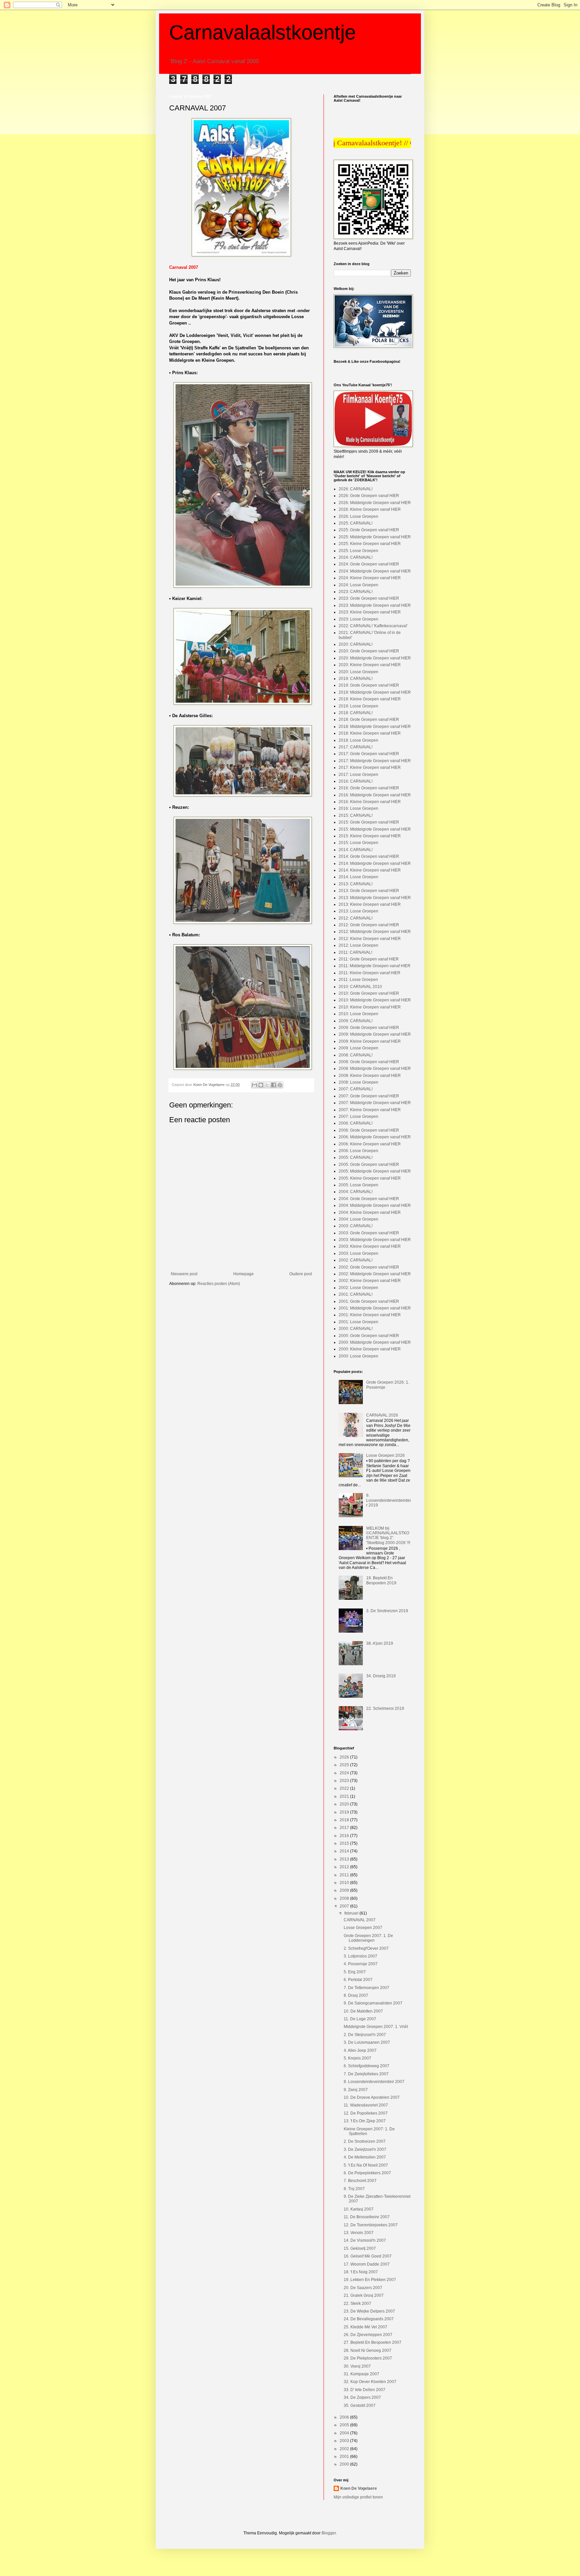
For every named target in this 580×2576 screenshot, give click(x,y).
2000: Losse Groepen (358, 1356)
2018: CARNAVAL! (356, 713)
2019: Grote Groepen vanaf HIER (369, 685)
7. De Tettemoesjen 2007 (367, 1988)
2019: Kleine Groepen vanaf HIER (370, 699)
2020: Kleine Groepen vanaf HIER (370, 665)
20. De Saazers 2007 (363, 2288)
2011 (345, 1875)
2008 (345, 1898)
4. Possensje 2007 (361, 1964)
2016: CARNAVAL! (356, 781)
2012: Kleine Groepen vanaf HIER (370, 939)
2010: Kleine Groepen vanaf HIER (370, 1007)
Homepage (244, 1274)
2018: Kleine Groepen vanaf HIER (370, 733)
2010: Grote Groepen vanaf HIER (369, 993)
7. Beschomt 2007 (360, 2181)
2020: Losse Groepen (358, 672)
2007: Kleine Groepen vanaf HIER (370, 1110)
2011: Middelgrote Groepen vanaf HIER (375, 966)
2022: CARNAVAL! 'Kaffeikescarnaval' (373, 626)
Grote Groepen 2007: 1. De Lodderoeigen (368, 1938)
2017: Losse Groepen (358, 775)
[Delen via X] (267, 1085)
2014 (345, 1851)
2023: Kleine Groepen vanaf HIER (370, 612)
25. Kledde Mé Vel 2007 (366, 2327)
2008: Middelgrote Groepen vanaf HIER (375, 1069)
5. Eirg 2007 (355, 1972)
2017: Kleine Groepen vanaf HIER (370, 767)
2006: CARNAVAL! (356, 1123)
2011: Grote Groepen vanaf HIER (369, 959)
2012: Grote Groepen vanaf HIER (369, 925)
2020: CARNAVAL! (356, 644)
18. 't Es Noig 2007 (361, 2272)
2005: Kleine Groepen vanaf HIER (370, 1178)
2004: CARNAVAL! (356, 1192)
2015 (345, 1843)
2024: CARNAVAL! (356, 557)
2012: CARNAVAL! (356, 918)
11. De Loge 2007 (360, 2019)
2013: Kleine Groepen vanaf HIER (370, 904)
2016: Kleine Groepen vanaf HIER (370, 802)
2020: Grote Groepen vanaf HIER (369, 651)
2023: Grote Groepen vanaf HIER (369, 598)
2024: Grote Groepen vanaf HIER (369, 564)
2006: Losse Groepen (358, 1151)
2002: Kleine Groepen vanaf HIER (370, 1281)
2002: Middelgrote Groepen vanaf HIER (375, 1274)
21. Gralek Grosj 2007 (364, 2295)
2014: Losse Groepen (358, 877)
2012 (345, 1867)
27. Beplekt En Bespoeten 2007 (373, 2342)
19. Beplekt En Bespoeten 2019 (381, 1580)
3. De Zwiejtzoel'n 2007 (365, 2149)
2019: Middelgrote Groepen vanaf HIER (375, 692)
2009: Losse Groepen (358, 1048)
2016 (345, 1836)
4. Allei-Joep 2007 (360, 2050)
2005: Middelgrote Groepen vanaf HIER (375, 1171)
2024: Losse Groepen (358, 585)
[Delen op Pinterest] (280, 1085)
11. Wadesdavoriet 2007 (366, 2105)
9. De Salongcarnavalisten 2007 (373, 2003)
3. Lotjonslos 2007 (360, 1956)
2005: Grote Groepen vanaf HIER (369, 1165)
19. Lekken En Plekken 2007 (370, 2280)
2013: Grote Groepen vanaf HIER (369, 891)
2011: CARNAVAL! (355, 952)
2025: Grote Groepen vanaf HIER (369, 530)
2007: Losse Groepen (358, 1117)
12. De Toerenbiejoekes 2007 (371, 2225)
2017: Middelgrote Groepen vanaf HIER (375, 761)
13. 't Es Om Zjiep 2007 (365, 2121)
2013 (345, 1859)
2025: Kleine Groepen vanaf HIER (370, 544)
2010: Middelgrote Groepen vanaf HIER (375, 1000)
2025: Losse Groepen (358, 551)
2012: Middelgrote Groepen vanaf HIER (375, 932)
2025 (345, 1765)
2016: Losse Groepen (358, 808)
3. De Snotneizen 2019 (387, 1611)
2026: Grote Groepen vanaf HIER (369, 496)
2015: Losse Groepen (358, 843)
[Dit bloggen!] (261, 1085)
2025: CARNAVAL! (356, 523)
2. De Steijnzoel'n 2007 (365, 2035)
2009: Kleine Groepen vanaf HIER (370, 1041)
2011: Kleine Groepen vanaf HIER (370, 973)
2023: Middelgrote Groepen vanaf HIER (375, 605)
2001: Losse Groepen (358, 1322)
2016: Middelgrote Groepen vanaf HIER (375, 795)
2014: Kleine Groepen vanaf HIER (370, 870)
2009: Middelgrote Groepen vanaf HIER (375, 1034)
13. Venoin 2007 (359, 2233)
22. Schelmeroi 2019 (385, 1708)
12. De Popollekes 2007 (366, 2113)
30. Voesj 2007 (357, 2366)
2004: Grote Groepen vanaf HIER (369, 1199)
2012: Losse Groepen (358, 945)
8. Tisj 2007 (354, 2189)
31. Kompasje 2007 (361, 2374)
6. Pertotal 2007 (358, 1980)
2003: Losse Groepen (358, 1253)
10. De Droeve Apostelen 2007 (372, 2097)
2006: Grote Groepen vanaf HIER (369, 1130)
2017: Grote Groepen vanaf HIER (369, 754)
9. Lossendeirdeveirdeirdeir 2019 (389, 1500)
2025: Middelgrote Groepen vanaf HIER (375, 537)
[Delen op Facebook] (274, 1085)
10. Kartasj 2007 (359, 2209)
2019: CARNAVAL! (356, 679)
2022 (345, 1788)
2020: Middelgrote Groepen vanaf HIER (375, 658)
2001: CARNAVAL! (356, 1294)
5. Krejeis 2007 (357, 2058)
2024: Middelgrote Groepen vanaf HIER (375, 571)
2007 (345, 1906)
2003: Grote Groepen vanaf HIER (369, 1233)
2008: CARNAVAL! (356, 1055)
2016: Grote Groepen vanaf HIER (369, 788)
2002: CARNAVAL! (356, 1260)
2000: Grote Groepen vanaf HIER (369, 1336)
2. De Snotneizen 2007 (365, 2141)
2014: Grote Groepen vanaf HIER (369, 856)
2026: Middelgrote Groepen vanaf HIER (375, 503)
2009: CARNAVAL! (356, 1021)
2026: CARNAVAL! (356, 489)
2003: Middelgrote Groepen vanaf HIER (375, 1240)
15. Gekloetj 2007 (360, 2248)
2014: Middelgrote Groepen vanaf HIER (375, 863)
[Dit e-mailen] (254, 1085)
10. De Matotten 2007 (363, 2011)
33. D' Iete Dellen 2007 (365, 2390)
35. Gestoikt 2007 (360, 2406)
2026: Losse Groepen (358, 516)
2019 (345, 1812)
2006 (345, 2417)
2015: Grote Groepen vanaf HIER (369, 822)
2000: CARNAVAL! (356, 1329)
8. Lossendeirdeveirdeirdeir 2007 (374, 2082)
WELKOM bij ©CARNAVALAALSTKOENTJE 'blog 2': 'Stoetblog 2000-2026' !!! (388, 1535)
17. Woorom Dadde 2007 (367, 2264)
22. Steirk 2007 (357, 2303)
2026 (345, 1757)
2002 (345, 2449)
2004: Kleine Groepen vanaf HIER (370, 1212)
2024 (345, 1773)
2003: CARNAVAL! (356, 1226)
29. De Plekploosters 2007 (368, 2358)
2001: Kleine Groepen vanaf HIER (370, 1315)
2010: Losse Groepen (358, 1014)
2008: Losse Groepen (358, 1082)
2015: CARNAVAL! (356, 815)
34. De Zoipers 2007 (362, 2397)
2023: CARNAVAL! (356, 592)
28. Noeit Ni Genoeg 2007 (368, 2350)
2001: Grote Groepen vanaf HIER (369, 1301)
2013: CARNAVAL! (356, 884)
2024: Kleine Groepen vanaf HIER (370, 578)
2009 (345, 1890)
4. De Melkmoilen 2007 (365, 2157)
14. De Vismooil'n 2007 (365, 2240)
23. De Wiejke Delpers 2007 (369, 2311)
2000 (345, 2464)
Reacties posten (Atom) (219, 1284)
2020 (345, 1804)
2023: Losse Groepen (358, 619)
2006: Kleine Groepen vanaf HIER (370, 1144)
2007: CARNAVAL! (356, 1089)
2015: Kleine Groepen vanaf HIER (370, 836)
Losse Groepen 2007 (363, 1928)
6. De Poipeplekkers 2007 (367, 2173)
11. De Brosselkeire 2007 (367, 2217)
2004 (345, 2433)
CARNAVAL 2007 (360, 1920)
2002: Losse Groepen (358, 1288)
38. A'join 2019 (380, 1643)
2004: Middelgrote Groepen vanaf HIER (375, 1205)
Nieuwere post (184, 1274)
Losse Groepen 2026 (385, 1455)
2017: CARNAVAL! (356, 747)
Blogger (329, 2533)
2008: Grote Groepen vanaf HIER (369, 1062)
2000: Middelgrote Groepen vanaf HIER (375, 1342)
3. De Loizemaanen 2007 (367, 2042)
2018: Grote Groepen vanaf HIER (369, 720)
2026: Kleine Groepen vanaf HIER (370, 509)
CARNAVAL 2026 (382, 1415)
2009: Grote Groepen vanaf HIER (369, 1028)
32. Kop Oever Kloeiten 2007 (370, 2382)
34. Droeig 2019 (381, 1676)
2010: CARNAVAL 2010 (360, 987)
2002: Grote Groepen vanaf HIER (369, 1267)
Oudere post (301, 1274)
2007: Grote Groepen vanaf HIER (369, 1096)
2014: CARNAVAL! (356, 850)
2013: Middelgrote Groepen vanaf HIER (375, 898)
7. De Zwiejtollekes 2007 (366, 2074)
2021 (345, 1796)
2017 (345, 1828)
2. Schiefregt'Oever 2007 (366, 1948)
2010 (345, 1883)
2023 (345, 1781)
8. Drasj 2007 (356, 1995)
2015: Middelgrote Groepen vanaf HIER (375, 829)
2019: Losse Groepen (358, 706)
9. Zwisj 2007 (356, 2090)
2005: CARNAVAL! (356, 1157)
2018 (345, 1820)
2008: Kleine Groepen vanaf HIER (370, 1076)
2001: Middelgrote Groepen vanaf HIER (375, 1308)
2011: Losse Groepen (358, 980)
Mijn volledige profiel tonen (358, 2497)
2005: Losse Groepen (358, 1185)
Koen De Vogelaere (359, 2488)
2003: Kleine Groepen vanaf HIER (370, 1246)
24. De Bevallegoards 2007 (369, 2319)
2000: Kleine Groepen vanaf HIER (370, 1349)
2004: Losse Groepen (358, 1219)
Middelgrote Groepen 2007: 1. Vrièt (376, 2027)
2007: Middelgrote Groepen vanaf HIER (375, 1103)
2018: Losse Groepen (358, 740)
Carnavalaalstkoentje (262, 32)
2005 (345, 2425)
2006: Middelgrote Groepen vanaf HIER (375, 1137)
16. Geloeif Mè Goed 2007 (368, 2256)
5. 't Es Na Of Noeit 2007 (366, 2165)
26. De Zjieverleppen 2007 (368, 2335)
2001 (345, 2457)
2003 (345, 2441)
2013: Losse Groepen (358, 911)
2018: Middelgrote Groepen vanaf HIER (375, 727)
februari (352, 1913)
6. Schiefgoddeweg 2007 (367, 2066)
